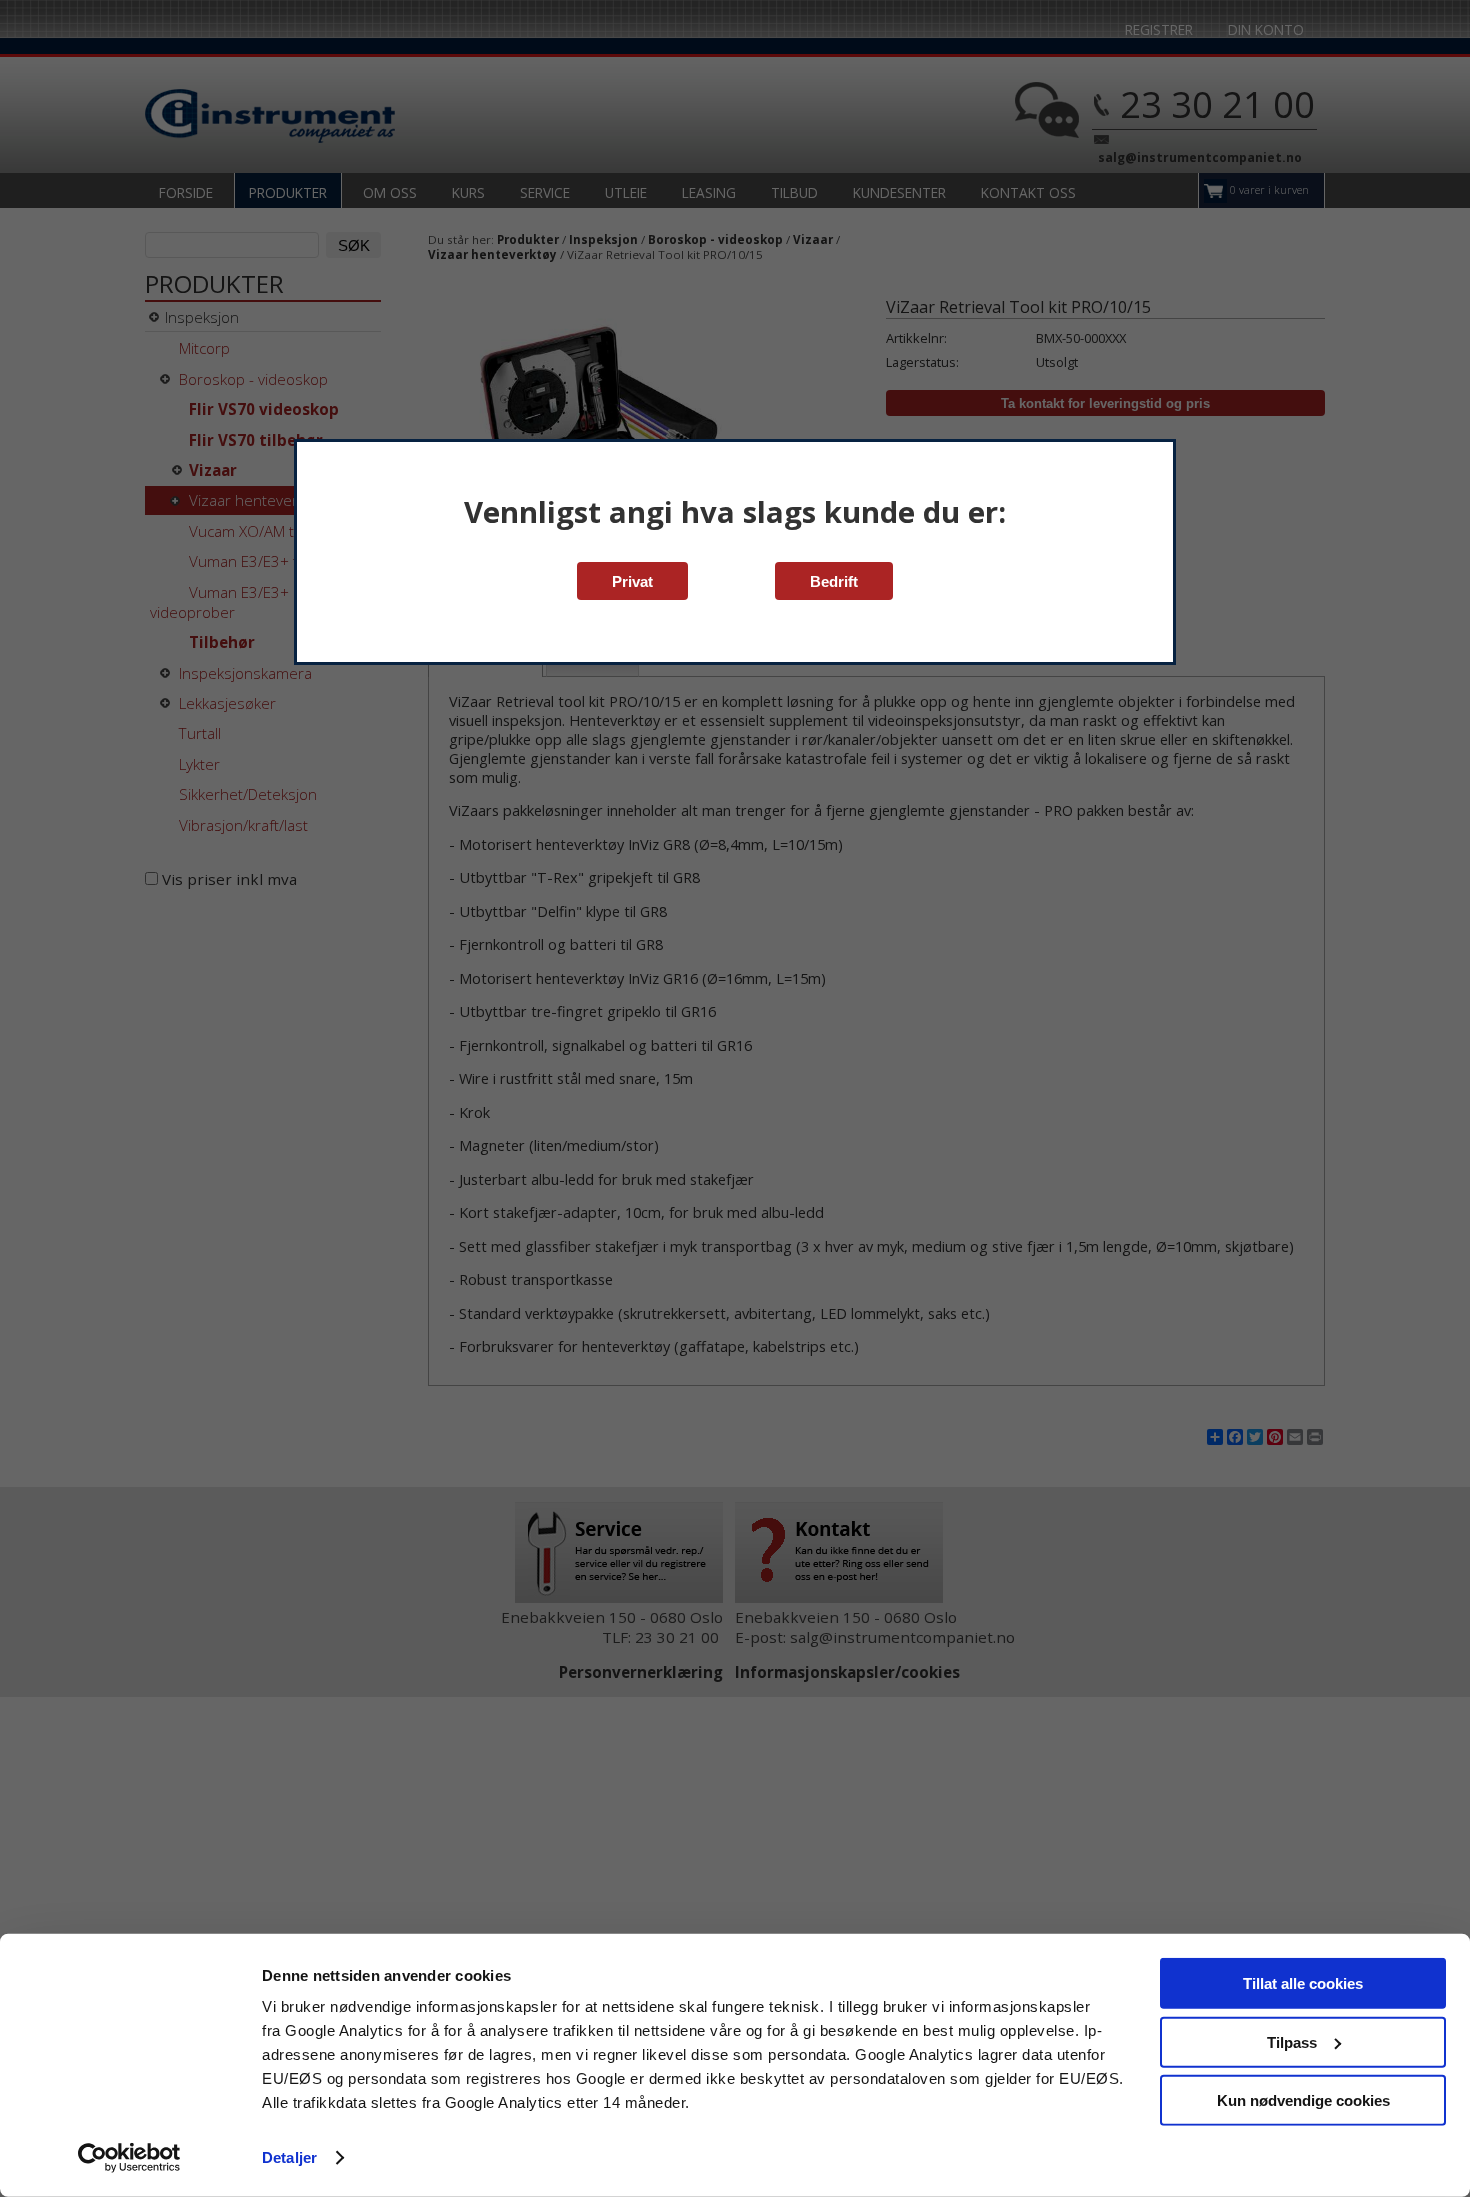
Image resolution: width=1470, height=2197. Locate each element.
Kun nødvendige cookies (1303, 2100)
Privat (632, 581)
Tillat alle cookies (1303, 1983)
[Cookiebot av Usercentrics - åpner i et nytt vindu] (129, 2158)
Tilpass (1292, 2041)
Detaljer (289, 2157)
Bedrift (834, 581)
